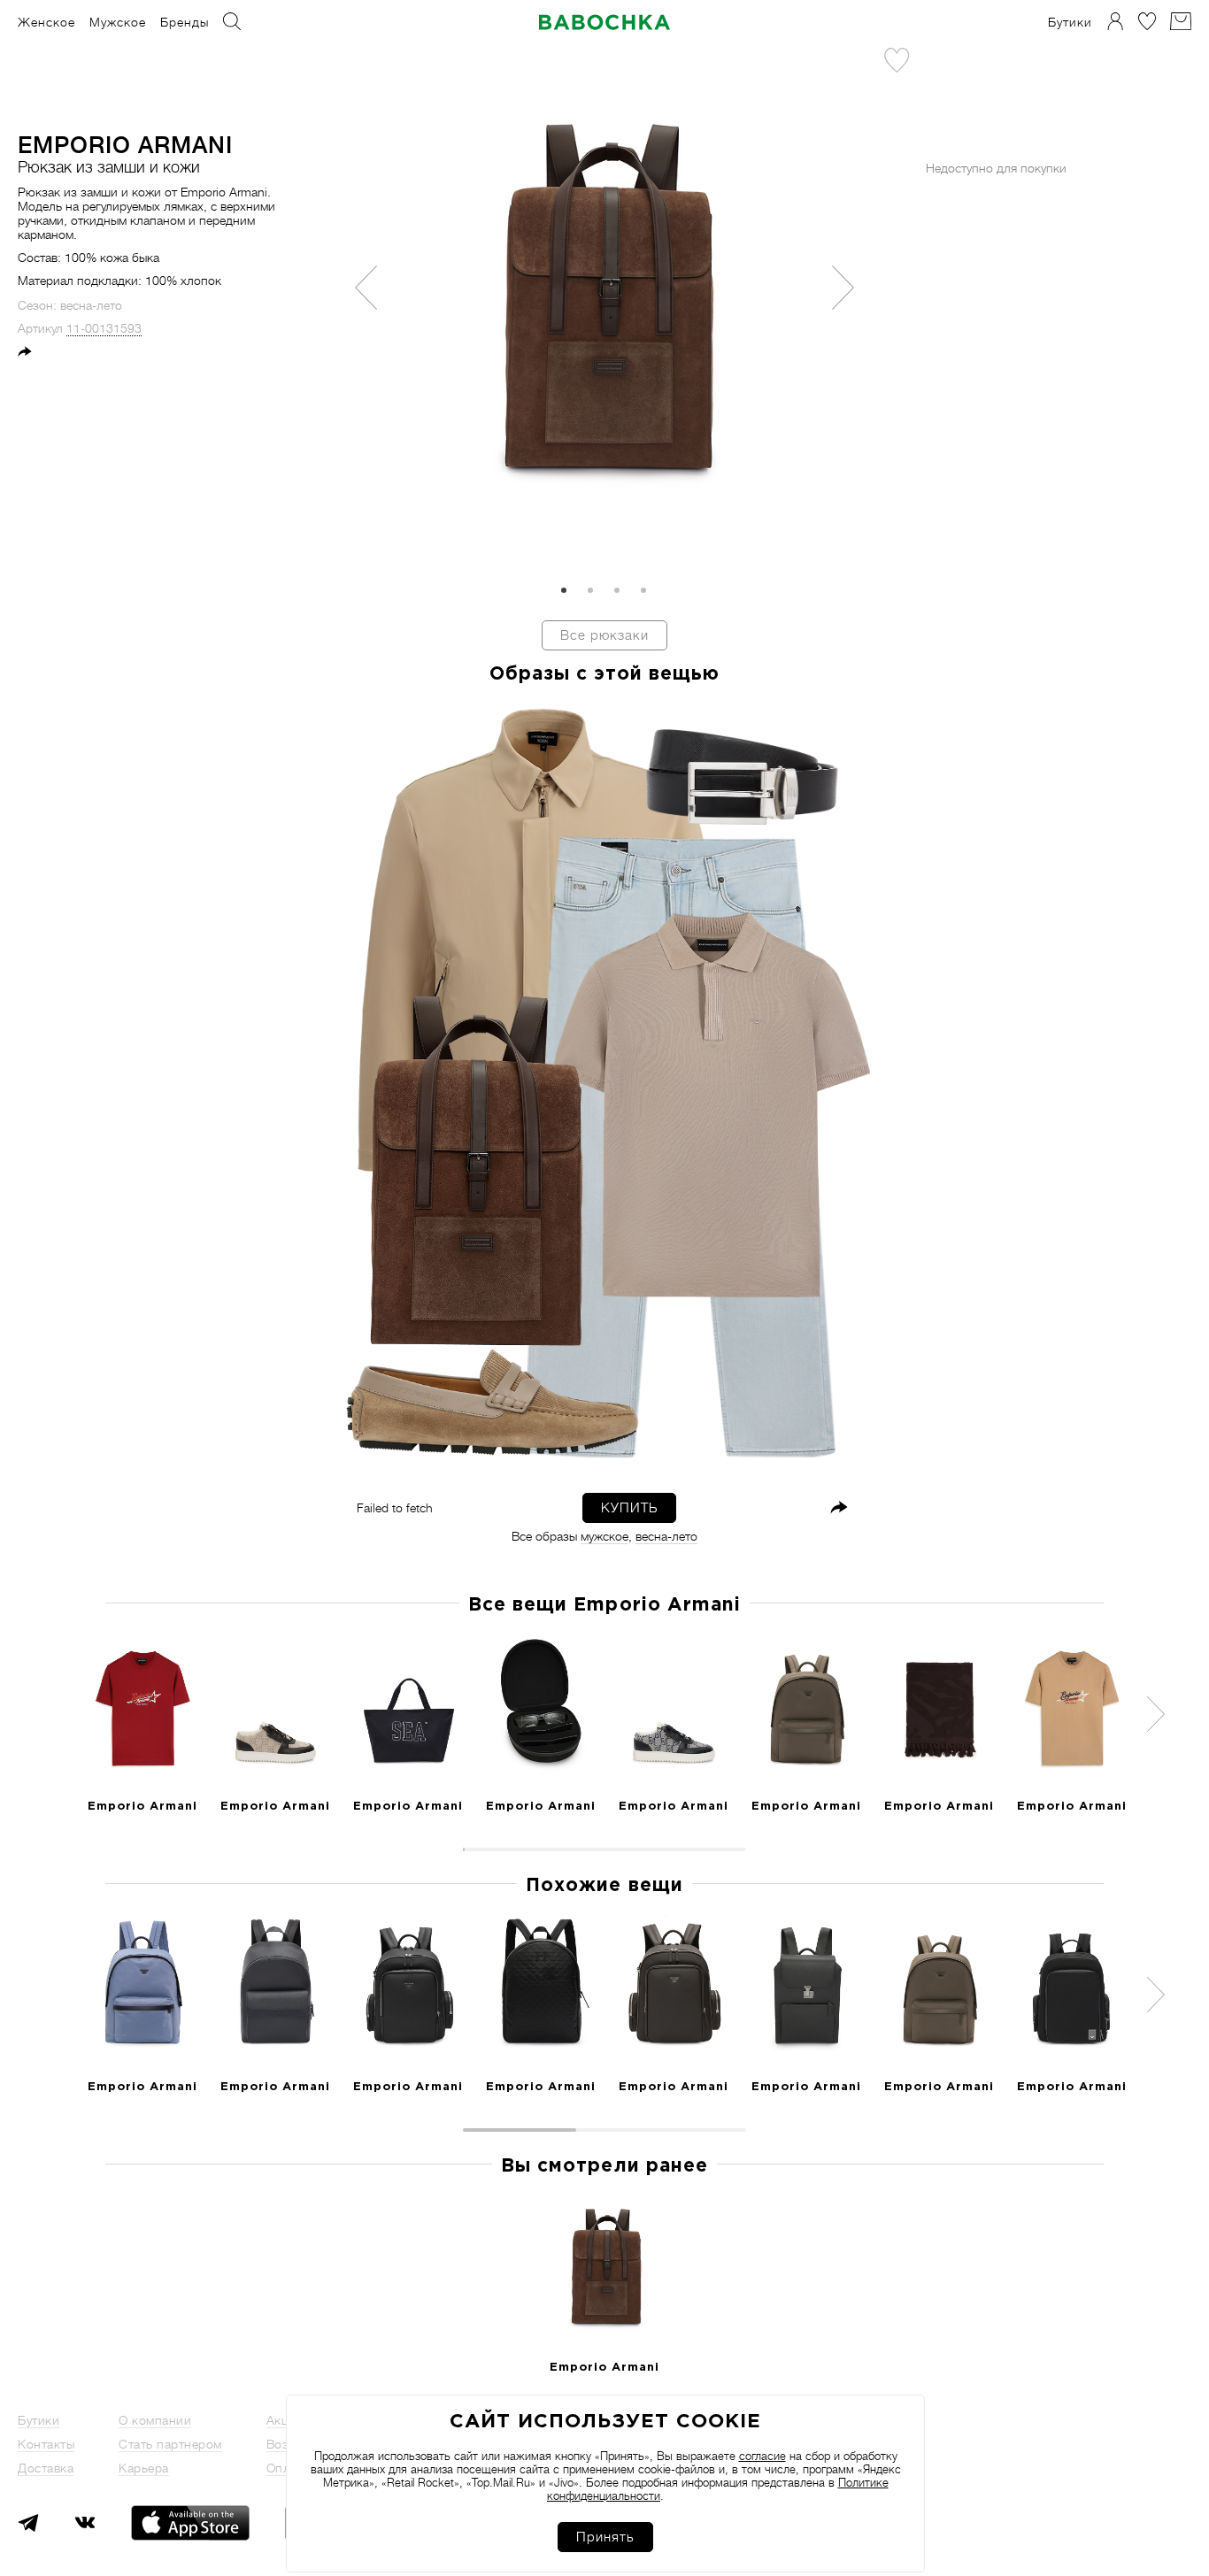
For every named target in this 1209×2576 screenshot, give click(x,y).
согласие (762, 2456)
